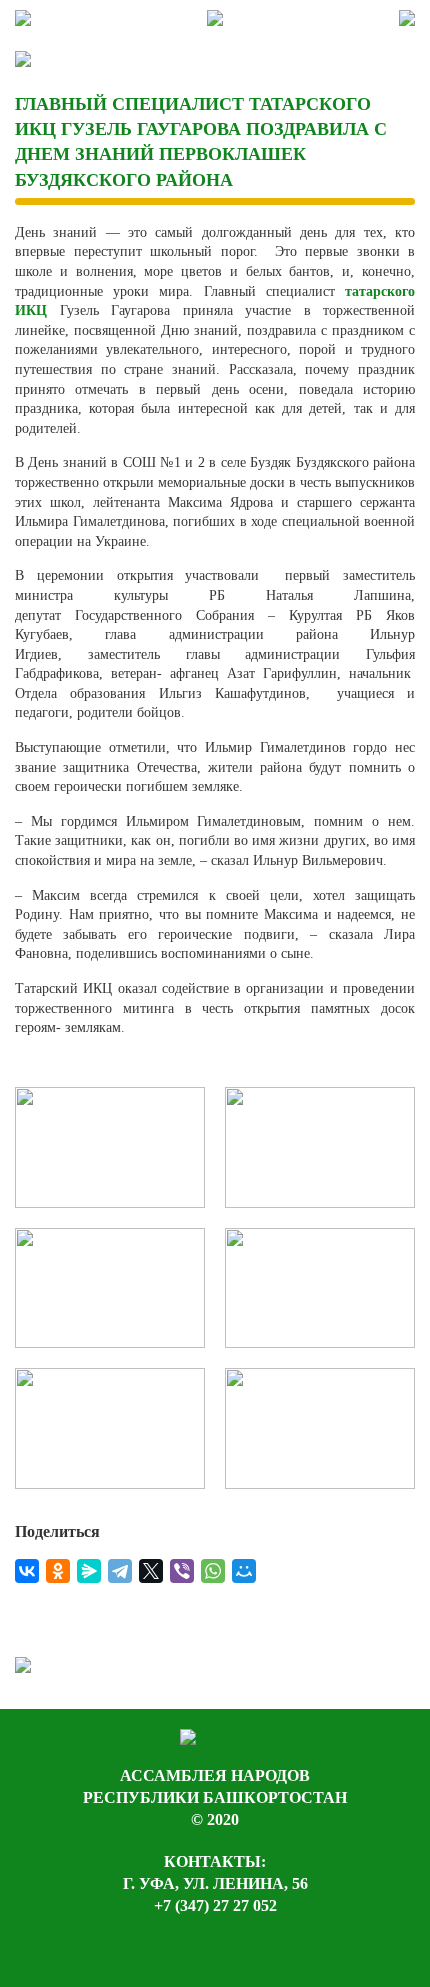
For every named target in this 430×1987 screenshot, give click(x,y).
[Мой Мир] (244, 1571)
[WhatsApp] (213, 1571)
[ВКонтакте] (27, 1571)
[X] (151, 1571)
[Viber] (182, 1571)
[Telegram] (120, 1571)
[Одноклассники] (58, 1571)
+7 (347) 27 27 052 (215, 1905)
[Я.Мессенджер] (89, 1571)
